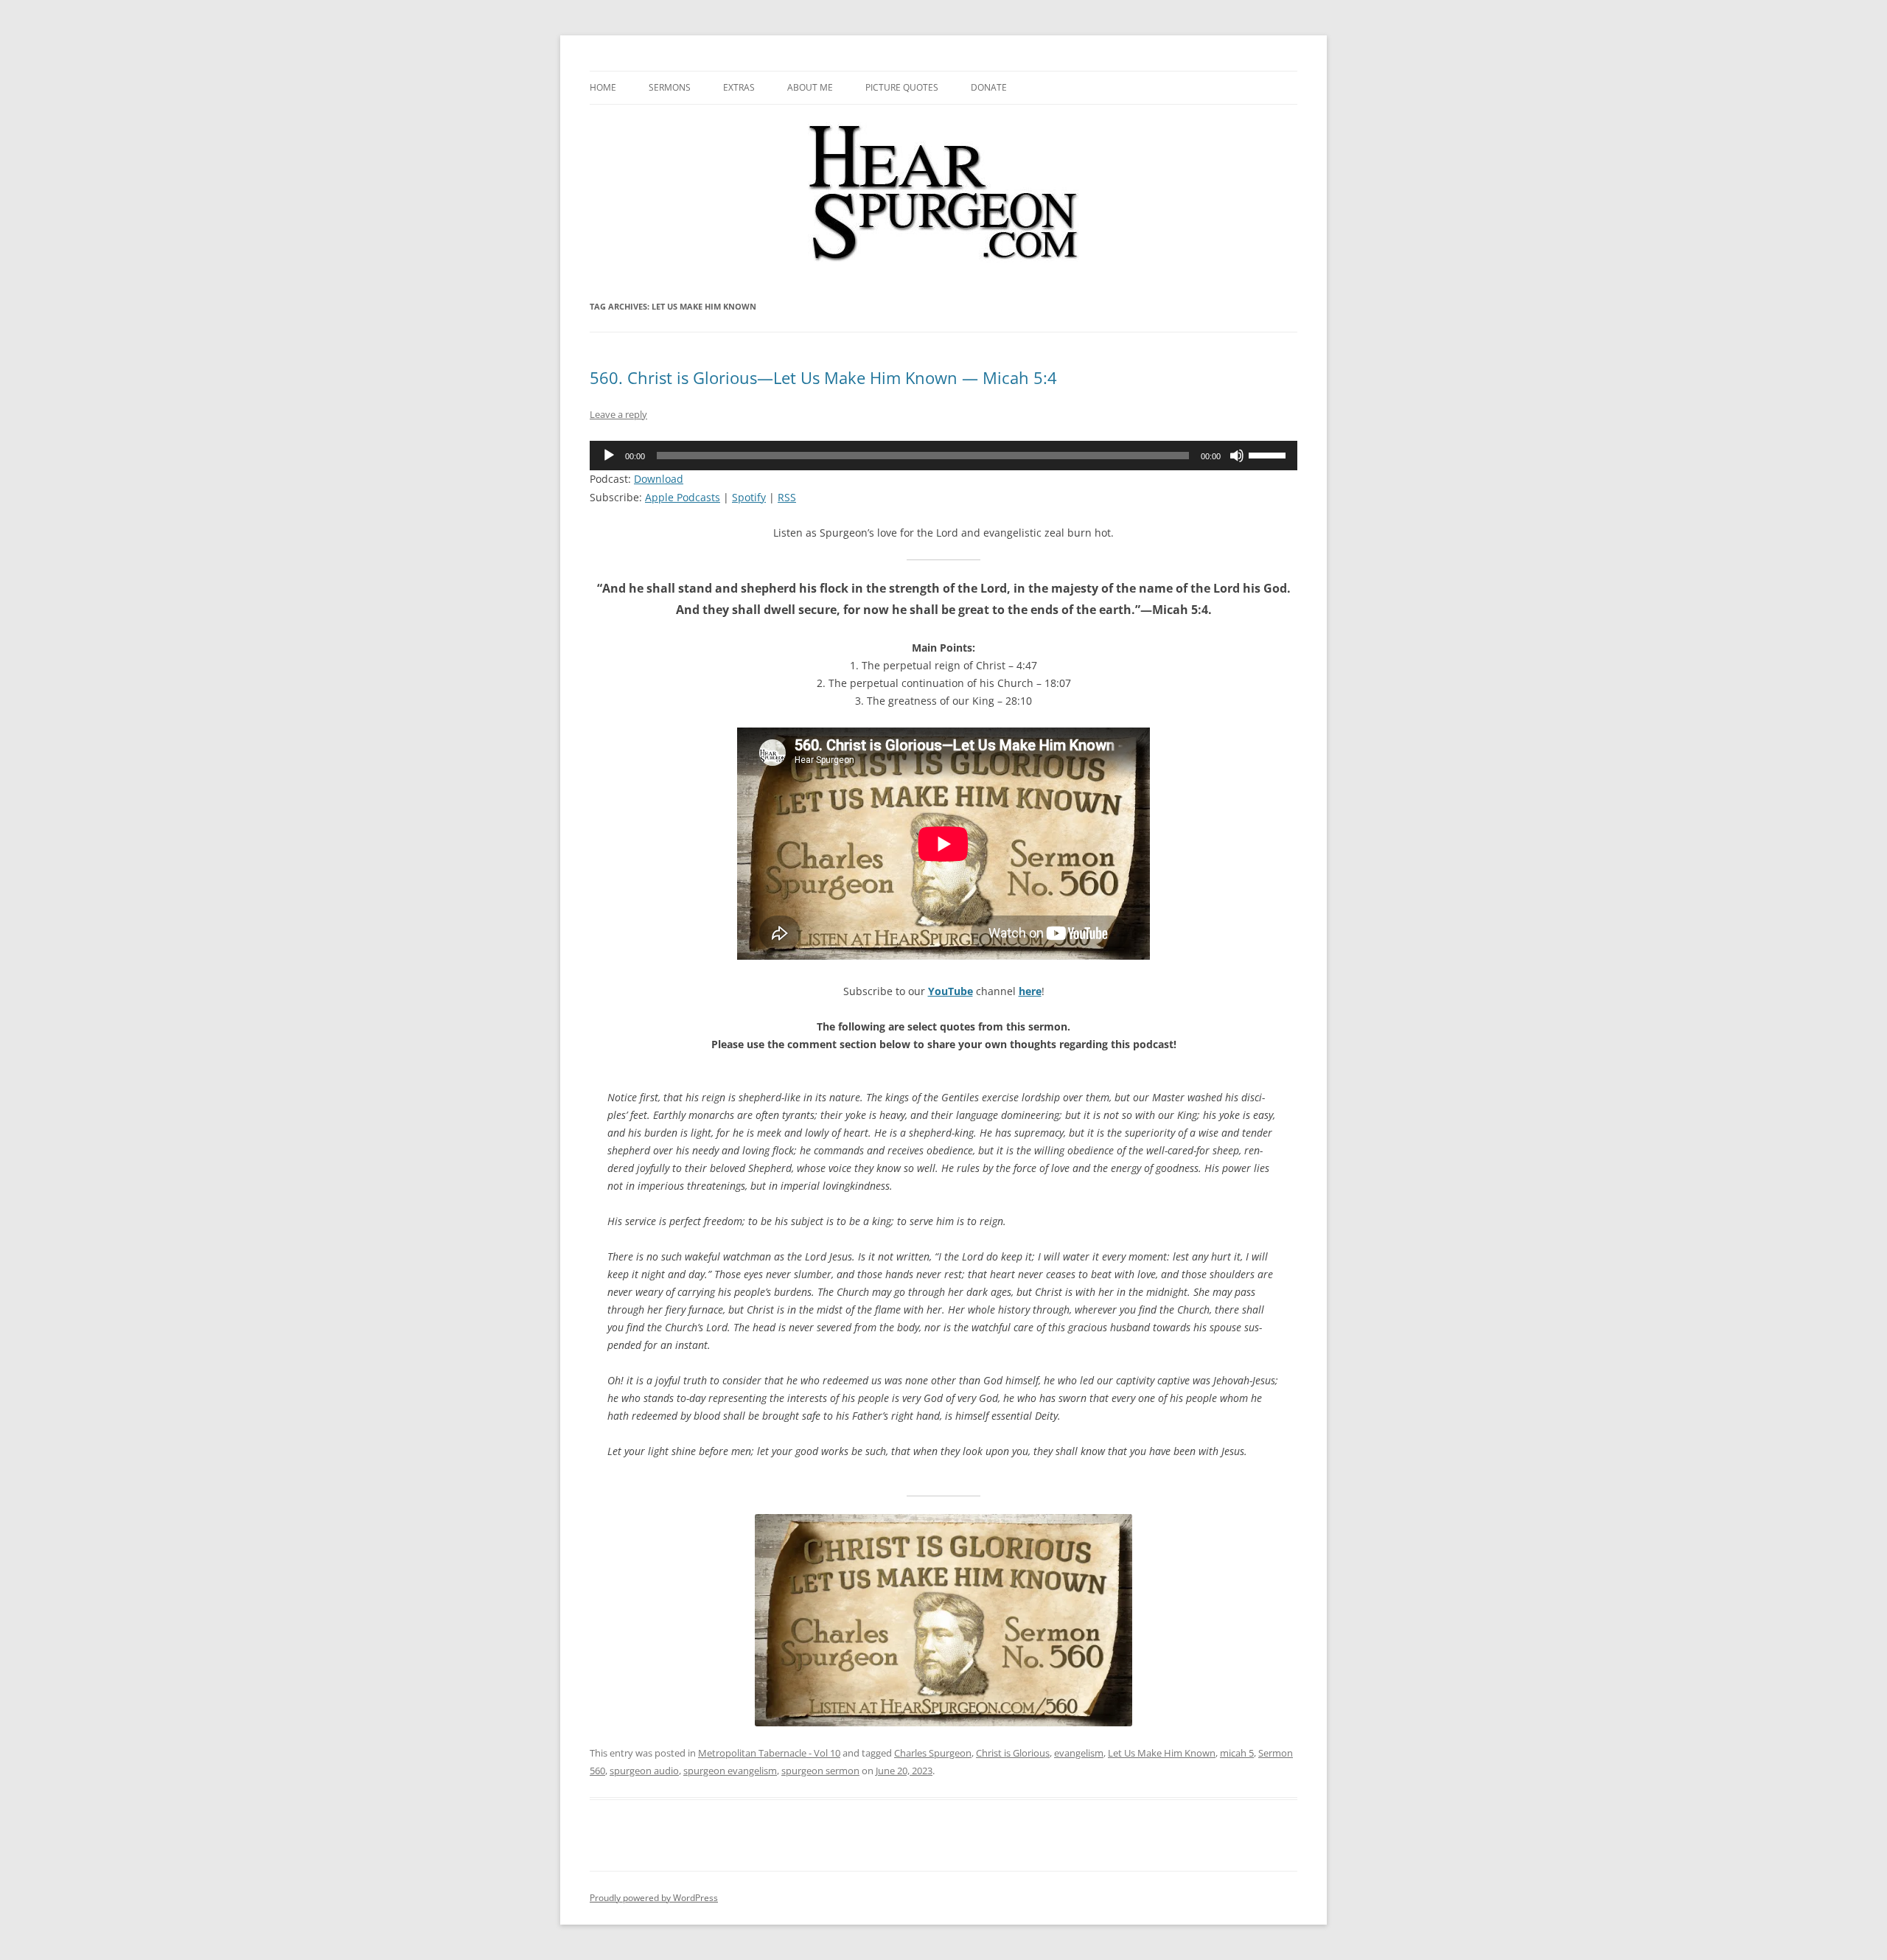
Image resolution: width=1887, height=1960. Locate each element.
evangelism (1079, 1753)
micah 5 (1237, 1753)
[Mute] (1237, 456)
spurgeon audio (644, 1771)
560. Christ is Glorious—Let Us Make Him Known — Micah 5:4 (823, 377)
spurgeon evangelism (730, 1771)
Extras (739, 87)
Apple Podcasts (683, 497)
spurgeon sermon (820, 1771)
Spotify (749, 497)
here (1030, 991)
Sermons (670, 87)
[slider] (1269, 454)
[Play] (609, 456)
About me (810, 87)
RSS (787, 497)
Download (659, 479)
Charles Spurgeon (933, 1753)
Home (603, 87)
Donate (989, 87)
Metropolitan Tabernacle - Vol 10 (769, 1753)
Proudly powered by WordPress (654, 1898)
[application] (943, 456)
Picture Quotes (902, 87)
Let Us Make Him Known (1162, 1753)
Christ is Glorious (1013, 1753)
